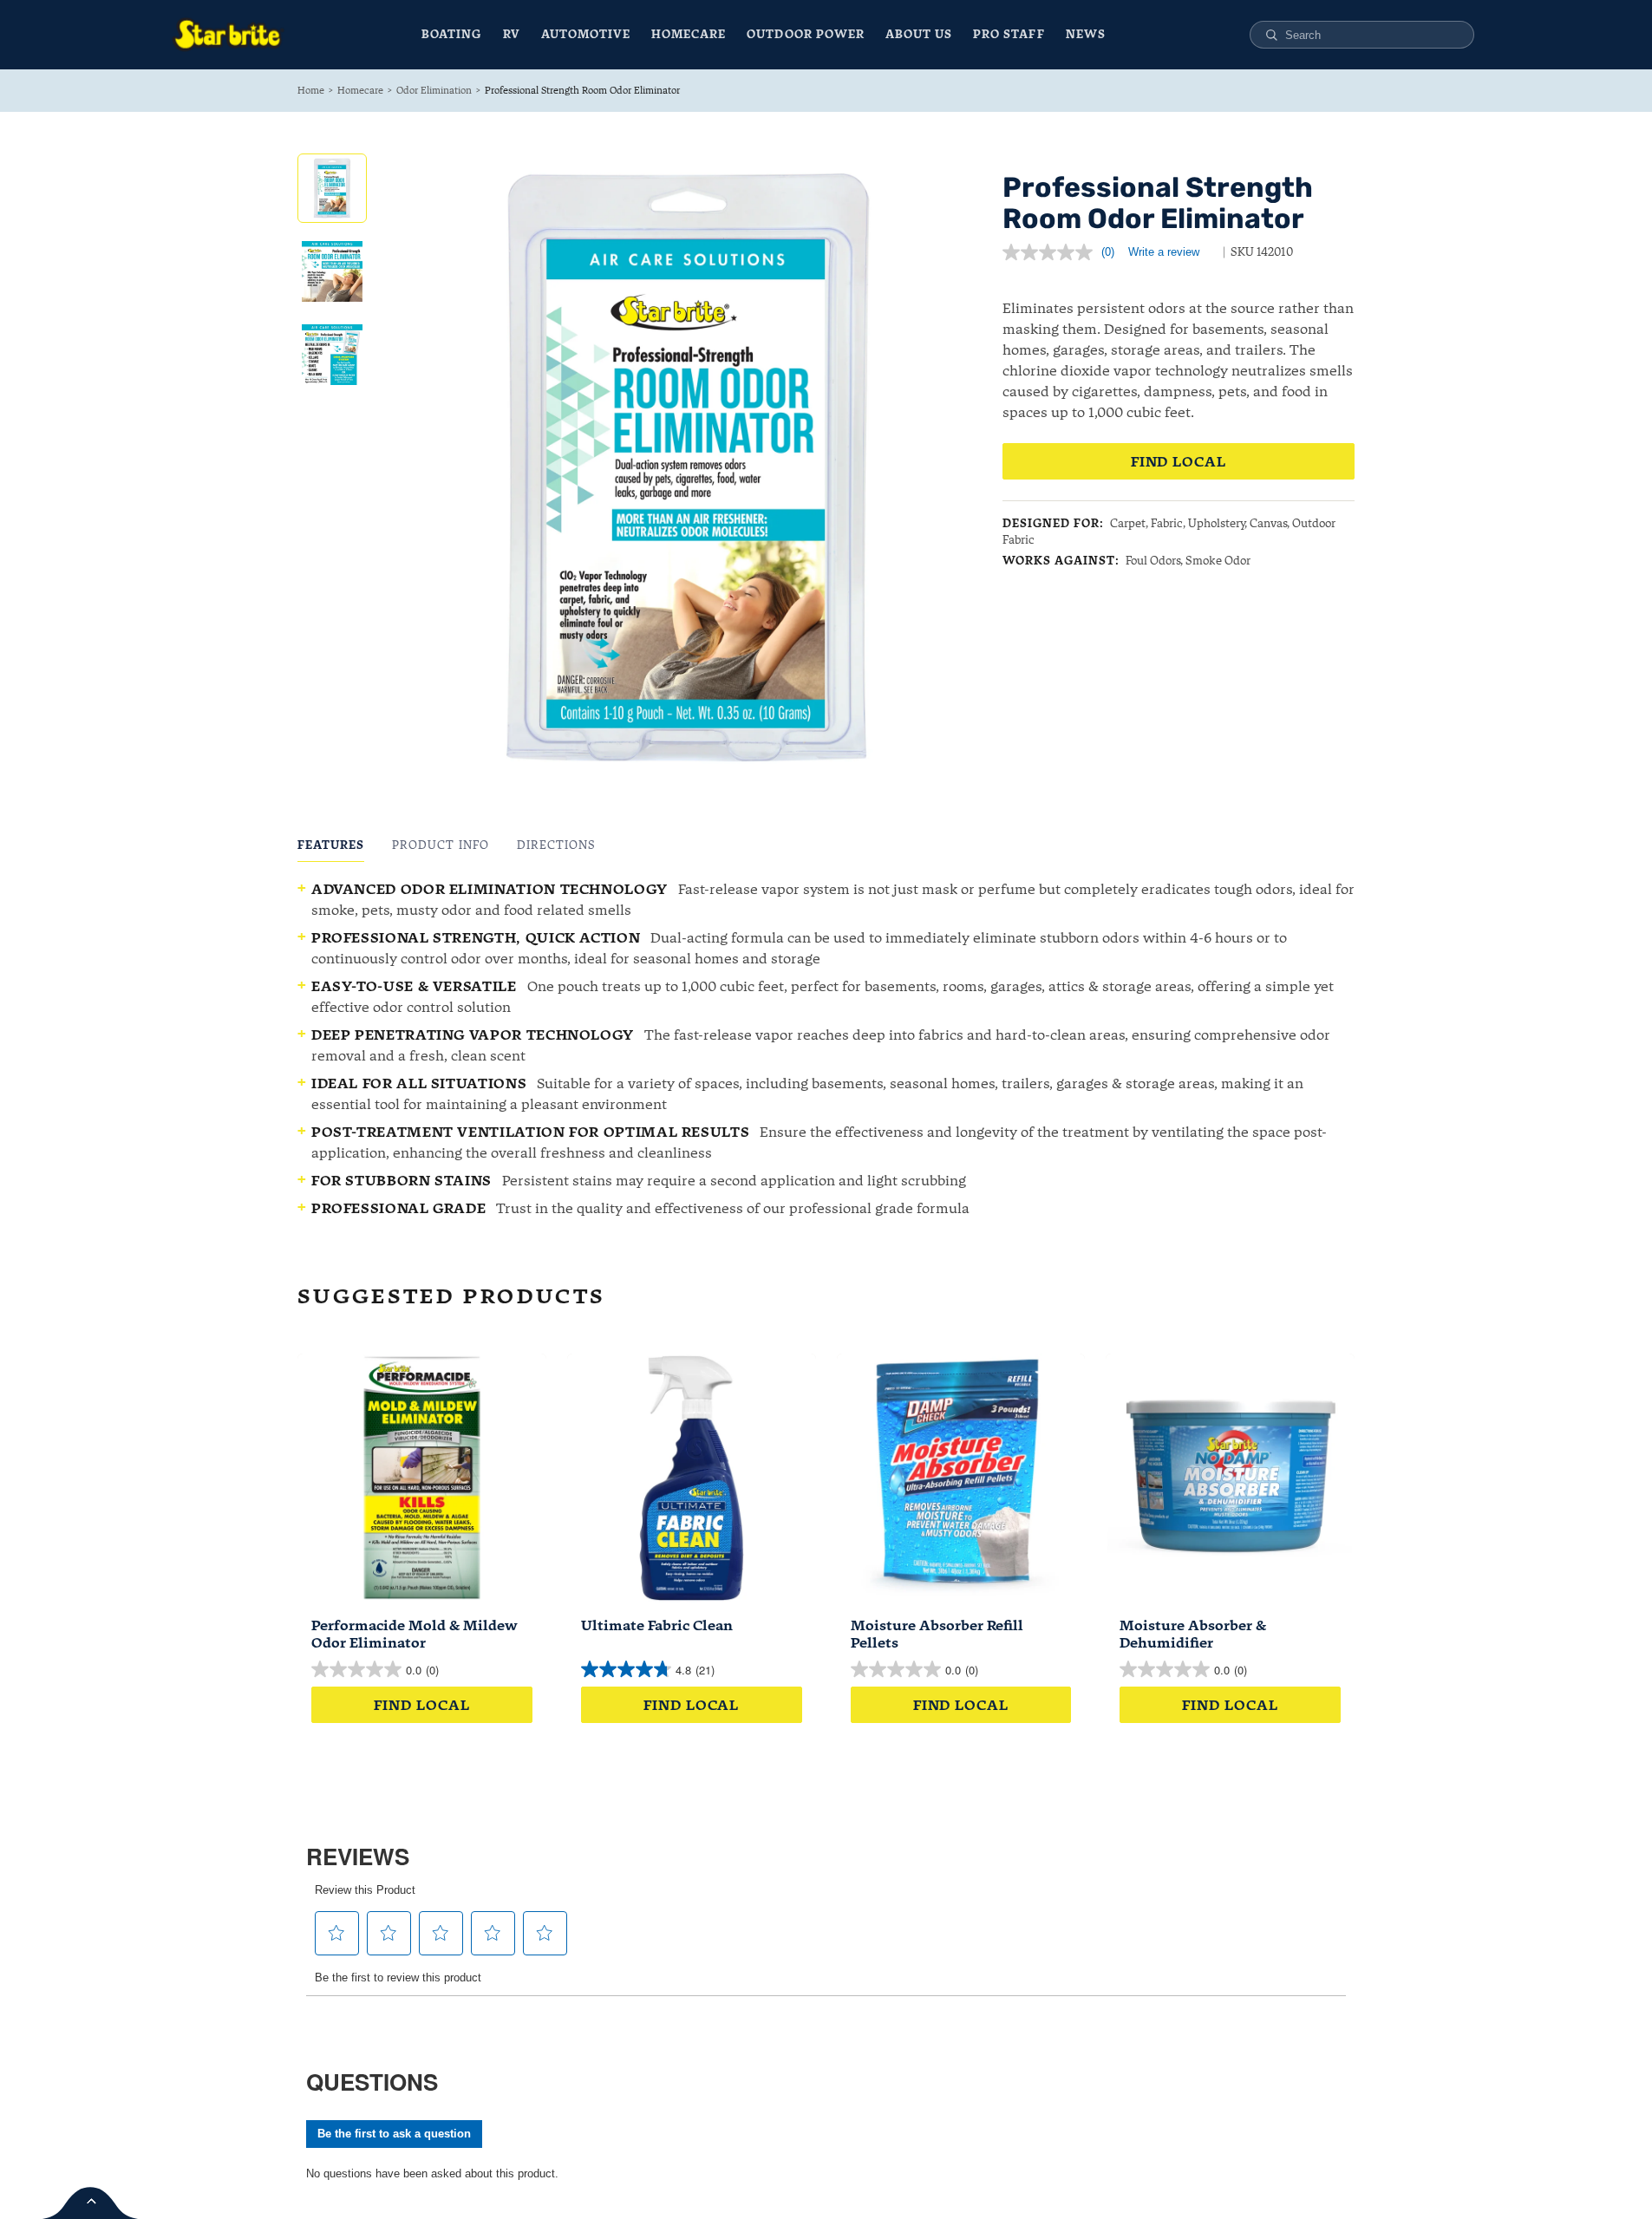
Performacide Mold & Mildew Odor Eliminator (415, 1634)
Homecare (689, 34)
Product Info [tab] (440, 845)
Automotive (586, 34)
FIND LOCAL (1179, 461)
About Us (919, 34)
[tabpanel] (826, 1048)
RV (512, 34)
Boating (451, 34)
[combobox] (1372, 35)
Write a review (1164, 252)
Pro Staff (1009, 34)
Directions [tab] (556, 845)
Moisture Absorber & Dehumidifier (1193, 1634)
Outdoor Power (806, 34)
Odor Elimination (434, 90)
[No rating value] (1052, 252)
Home (311, 90)
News (1086, 34)
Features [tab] (331, 845)
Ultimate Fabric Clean (657, 1625)
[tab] (332, 188)
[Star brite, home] (228, 35)
